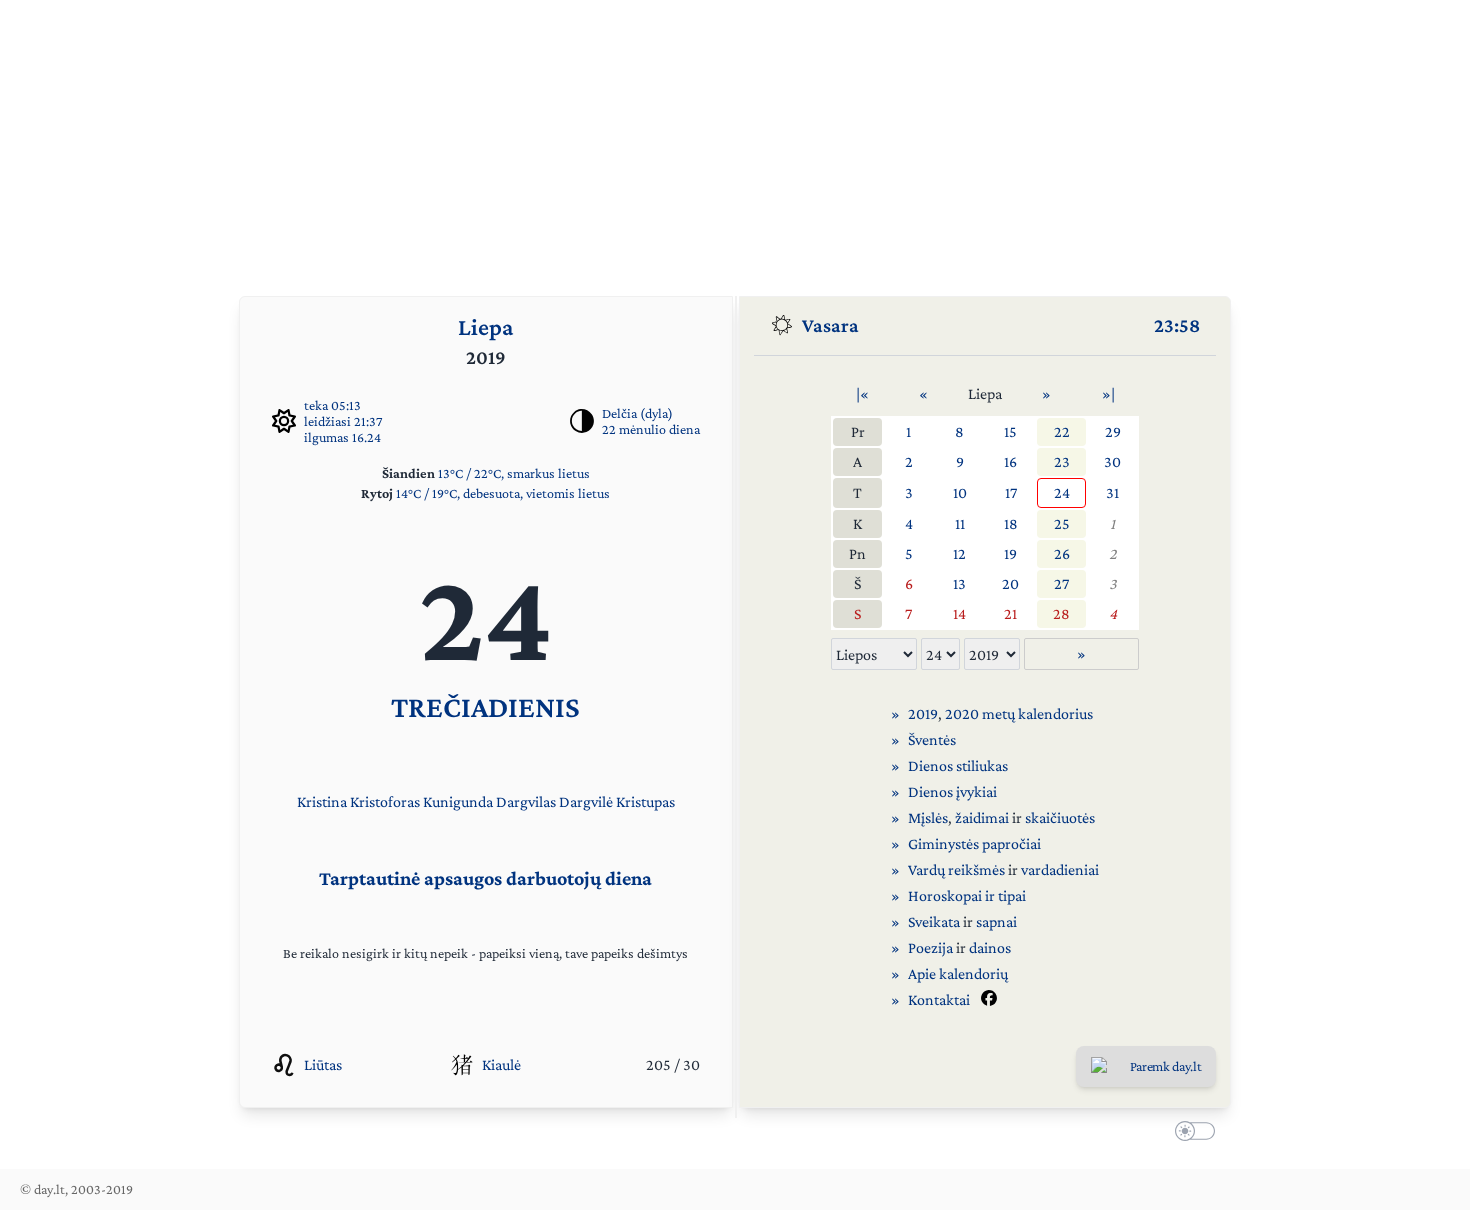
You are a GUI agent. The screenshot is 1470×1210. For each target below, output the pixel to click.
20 (1010, 583)
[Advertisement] (735, 140)
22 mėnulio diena (651, 429)
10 (960, 492)
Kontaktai (939, 999)
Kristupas (645, 801)
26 (1062, 553)
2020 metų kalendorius (1019, 713)
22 (1062, 431)
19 (1010, 553)
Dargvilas (526, 801)
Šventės (932, 739)
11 (960, 523)
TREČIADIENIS (485, 706)
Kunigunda (458, 801)
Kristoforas (385, 801)
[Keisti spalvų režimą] (1191, 1134)
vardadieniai (1060, 869)
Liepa (485, 326)
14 (959, 613)
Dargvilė (586, 801)
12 (959, 553)
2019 (923, 713)
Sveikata (934, 921)
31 (1112, 492)
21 (1010, 613)
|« (862, 393)
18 (1011, 523)
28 (1061, 613)
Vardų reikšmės (956, 869)
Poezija (930, 947)
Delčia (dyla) (637, 413)
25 (1062, 523)
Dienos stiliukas (958, 765)
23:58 (1177, 325)
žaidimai (982, 817)
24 (1062, 492)
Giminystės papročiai (974, 843)
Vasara (830, 325)
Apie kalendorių (958, 973)
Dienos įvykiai (952, 791)
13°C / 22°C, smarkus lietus (514, 473)
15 (1010, 431)
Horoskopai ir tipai (967, 895)
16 (1010, 461)
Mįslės (928, 817)
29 (1113, 431)
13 (959, 583)
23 (1062, 461)
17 (1011, 492)
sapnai (996, 921)
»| (1108, 393)
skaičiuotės (1060, 817)
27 (1061, 583)
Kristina (322, 801)
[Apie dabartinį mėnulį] (582, 421)
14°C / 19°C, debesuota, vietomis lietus (503, 493)
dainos (990, 947)
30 (1112, 461)
